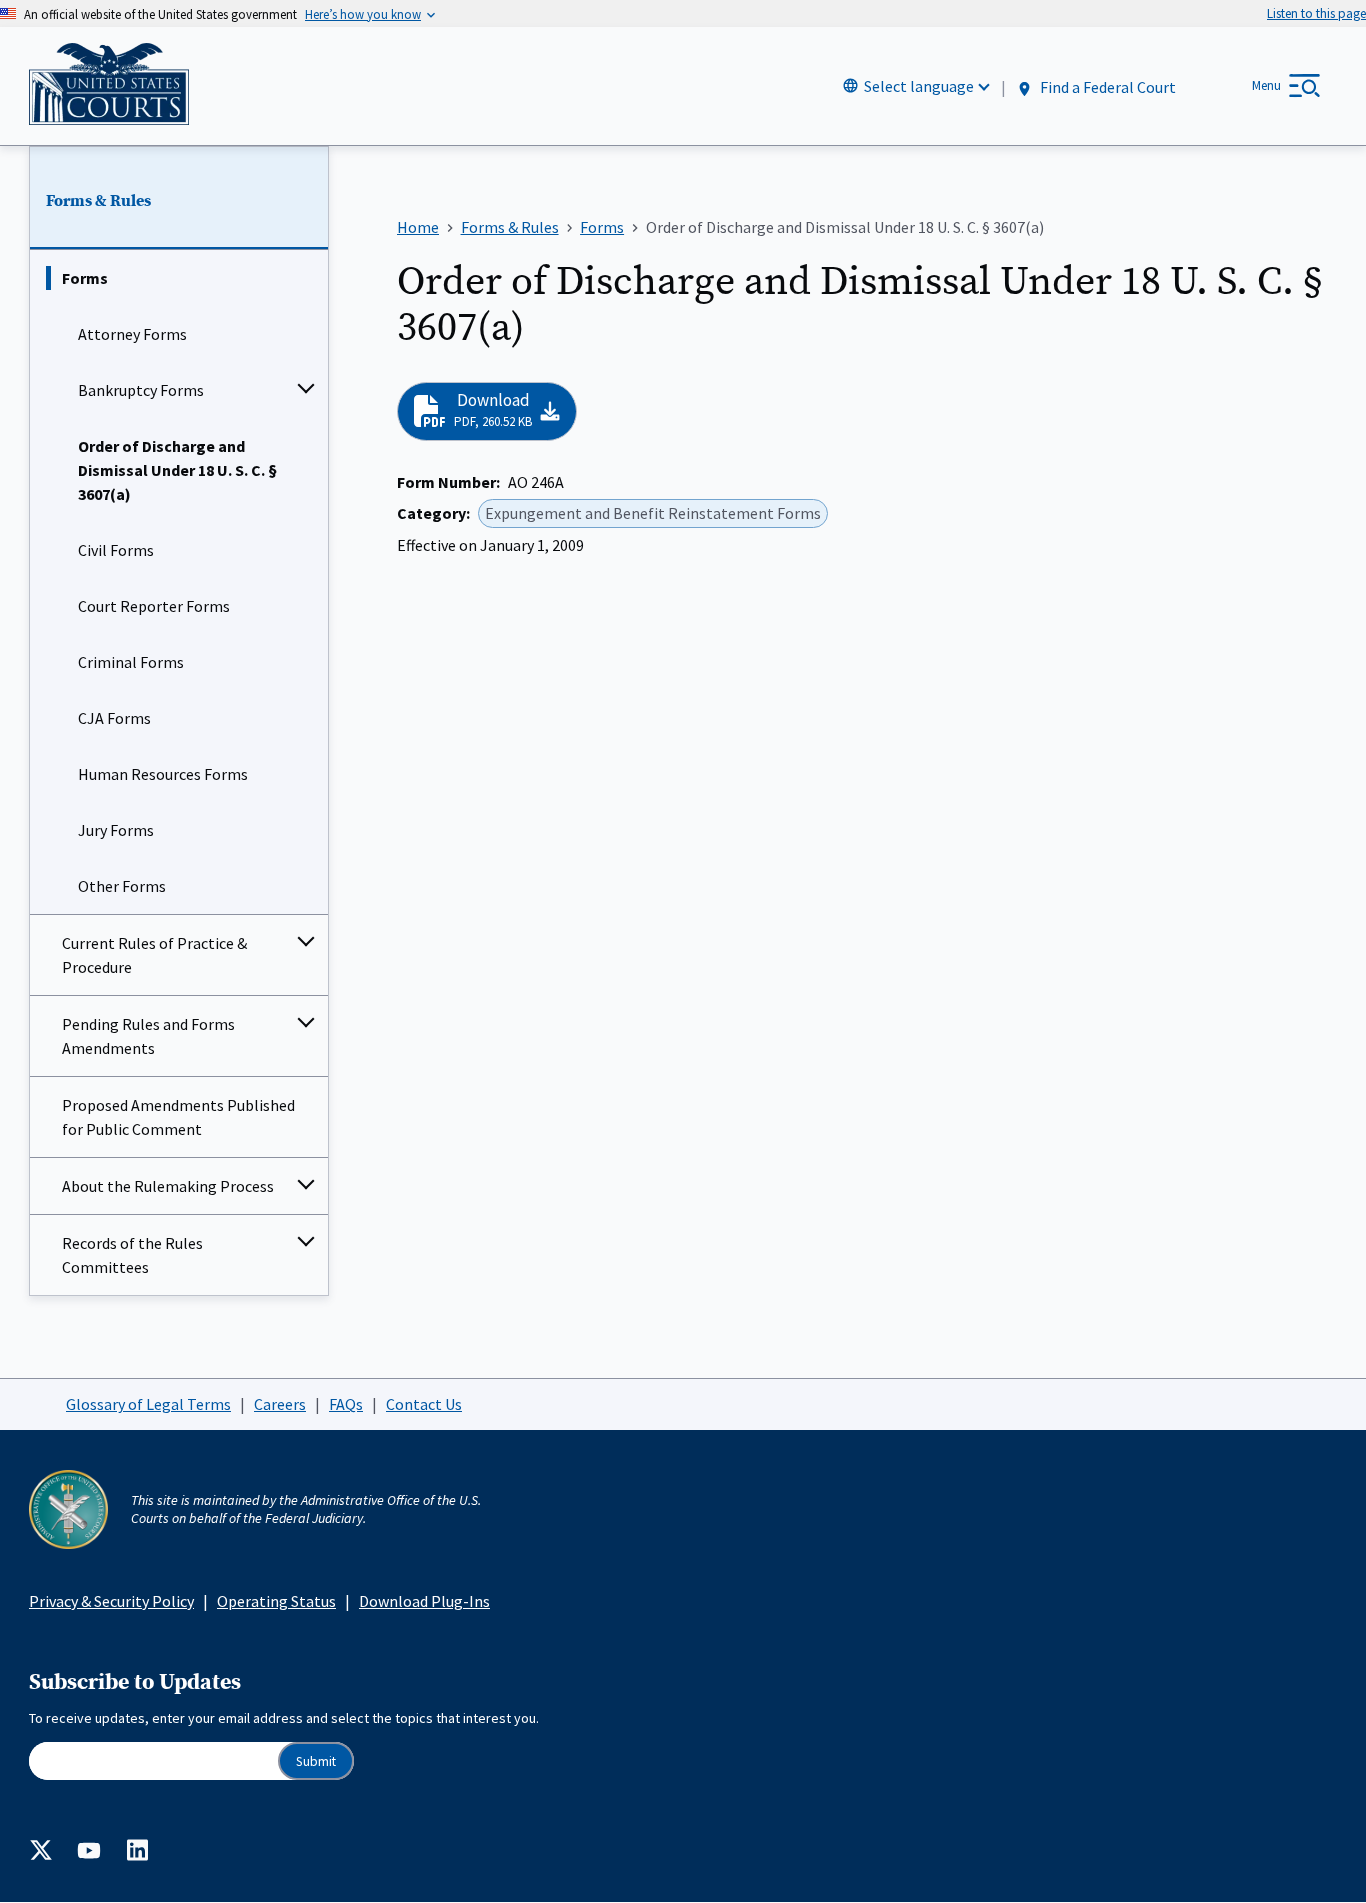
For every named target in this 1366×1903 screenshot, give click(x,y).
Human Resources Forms (163, 774)
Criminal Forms (131, 662)
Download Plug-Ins (424, 1601)
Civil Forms (116, 550)
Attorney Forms (132, 334)
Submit (316, 1761)
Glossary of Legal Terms (148, 1404)
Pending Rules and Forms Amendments (148, 1036)
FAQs (346, 1404)
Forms (85, 278)
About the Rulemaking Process (168, 1186)
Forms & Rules (98, 201)
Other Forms (122, 886)
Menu (1266, 85)
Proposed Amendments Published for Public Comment (178, 1117)
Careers (280, 1404)
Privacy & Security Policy (111, 1601)
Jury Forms (116, 830)
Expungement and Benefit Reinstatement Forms (653, 513)
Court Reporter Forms (154, 606)
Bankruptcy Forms (141, 390)
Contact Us (424, 1404)
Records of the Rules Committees (132, 1255)
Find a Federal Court (1106, 87)
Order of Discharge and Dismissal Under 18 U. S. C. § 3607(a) (177, 470)
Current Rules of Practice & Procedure (154, 955)
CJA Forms (114, 718)
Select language (919, 86)
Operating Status (276, 1601)
